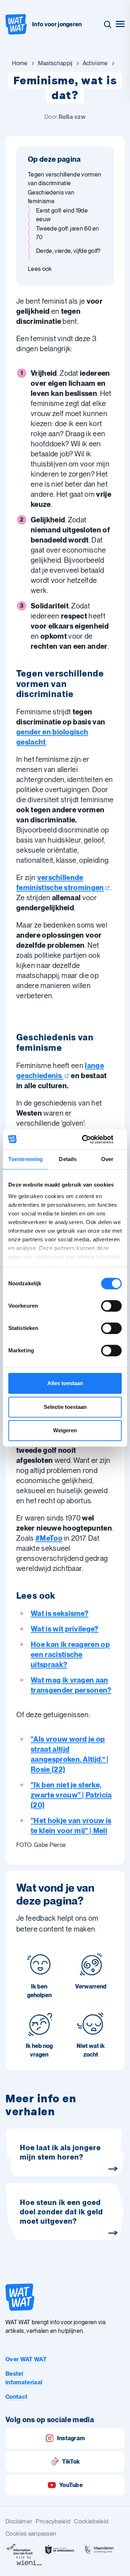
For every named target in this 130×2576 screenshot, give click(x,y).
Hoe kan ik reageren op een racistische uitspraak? (70, 1655)
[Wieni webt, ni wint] (29, 2561)
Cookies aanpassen (31, 2534)
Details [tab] (68, 1159)
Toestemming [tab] (25, 1159)
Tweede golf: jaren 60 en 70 (68, 233)
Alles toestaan (65, 1383)
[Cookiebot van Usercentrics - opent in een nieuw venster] (92, 1139)
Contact (16, 2397)
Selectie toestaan (65, 1407)
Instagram (71, 2438)
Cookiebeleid (91, 2521)
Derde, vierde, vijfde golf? (68, 251)
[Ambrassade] (60, 2550)
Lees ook (40, 269)
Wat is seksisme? (60, 1613)
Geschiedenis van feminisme (51, 197)
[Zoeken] (108, 24)
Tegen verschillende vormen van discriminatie (64, 179)
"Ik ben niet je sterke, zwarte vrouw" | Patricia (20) (71, 1795)
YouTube (71, 2485)
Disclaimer (19, 2521)
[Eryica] (20, 2550)
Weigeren (65, 1430)
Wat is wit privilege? (65, 1629)
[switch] (111, 1306)
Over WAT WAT (26, 2359)
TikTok (71, 2462)
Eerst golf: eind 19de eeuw (62, 215)
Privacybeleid (53, 2521)
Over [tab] (107, 1159)
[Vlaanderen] (99, 2550)
